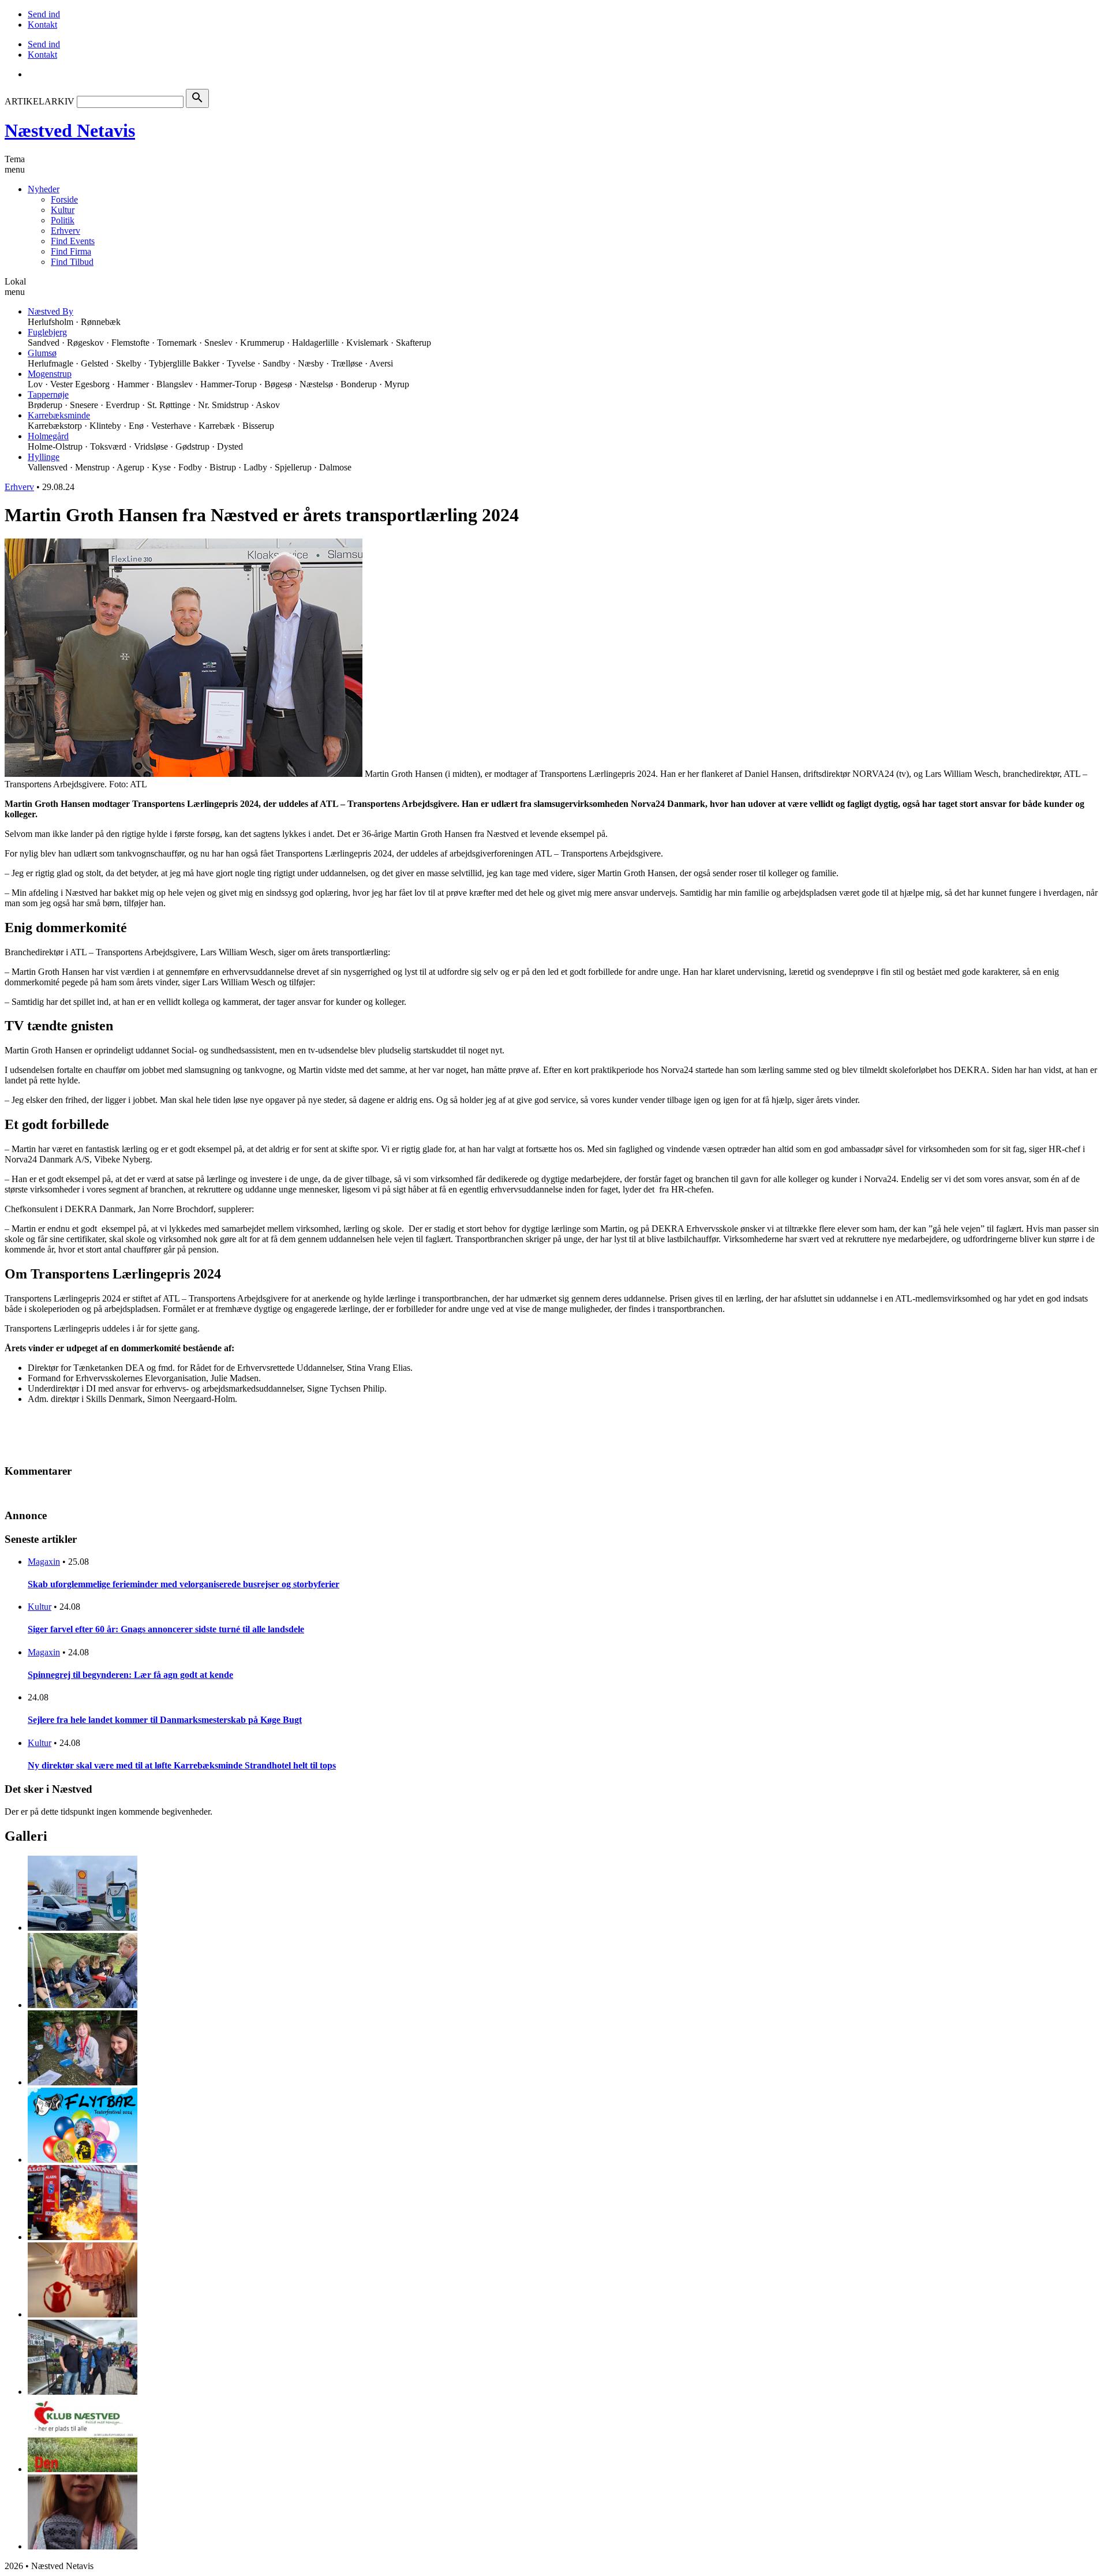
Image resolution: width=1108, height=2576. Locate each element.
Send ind (44, 14)
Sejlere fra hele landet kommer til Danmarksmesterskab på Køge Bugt (165, 1720)
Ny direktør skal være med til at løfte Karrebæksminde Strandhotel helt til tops (182, 1765)
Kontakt (42, 25)
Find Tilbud (72, 262)
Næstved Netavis (70, 130)
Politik (63, 220)
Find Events (73, 241)
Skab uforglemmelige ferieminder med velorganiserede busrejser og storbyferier (184, 1584)
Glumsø (42, 353)
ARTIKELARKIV (40, 101)
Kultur (63, 210)
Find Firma (71, 251)
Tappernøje (48, 395)
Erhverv (65, 231)
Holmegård (48, 436)
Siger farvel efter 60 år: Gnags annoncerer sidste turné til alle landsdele (166, 1629)
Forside (64, 199)
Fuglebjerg (47, 332)
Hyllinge (44, 457)
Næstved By (50, 311)
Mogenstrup (50, 374)
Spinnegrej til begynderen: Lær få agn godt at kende (130, 1675)
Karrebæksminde (59, 415)
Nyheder (44, 189)
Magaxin (44, 1562)
